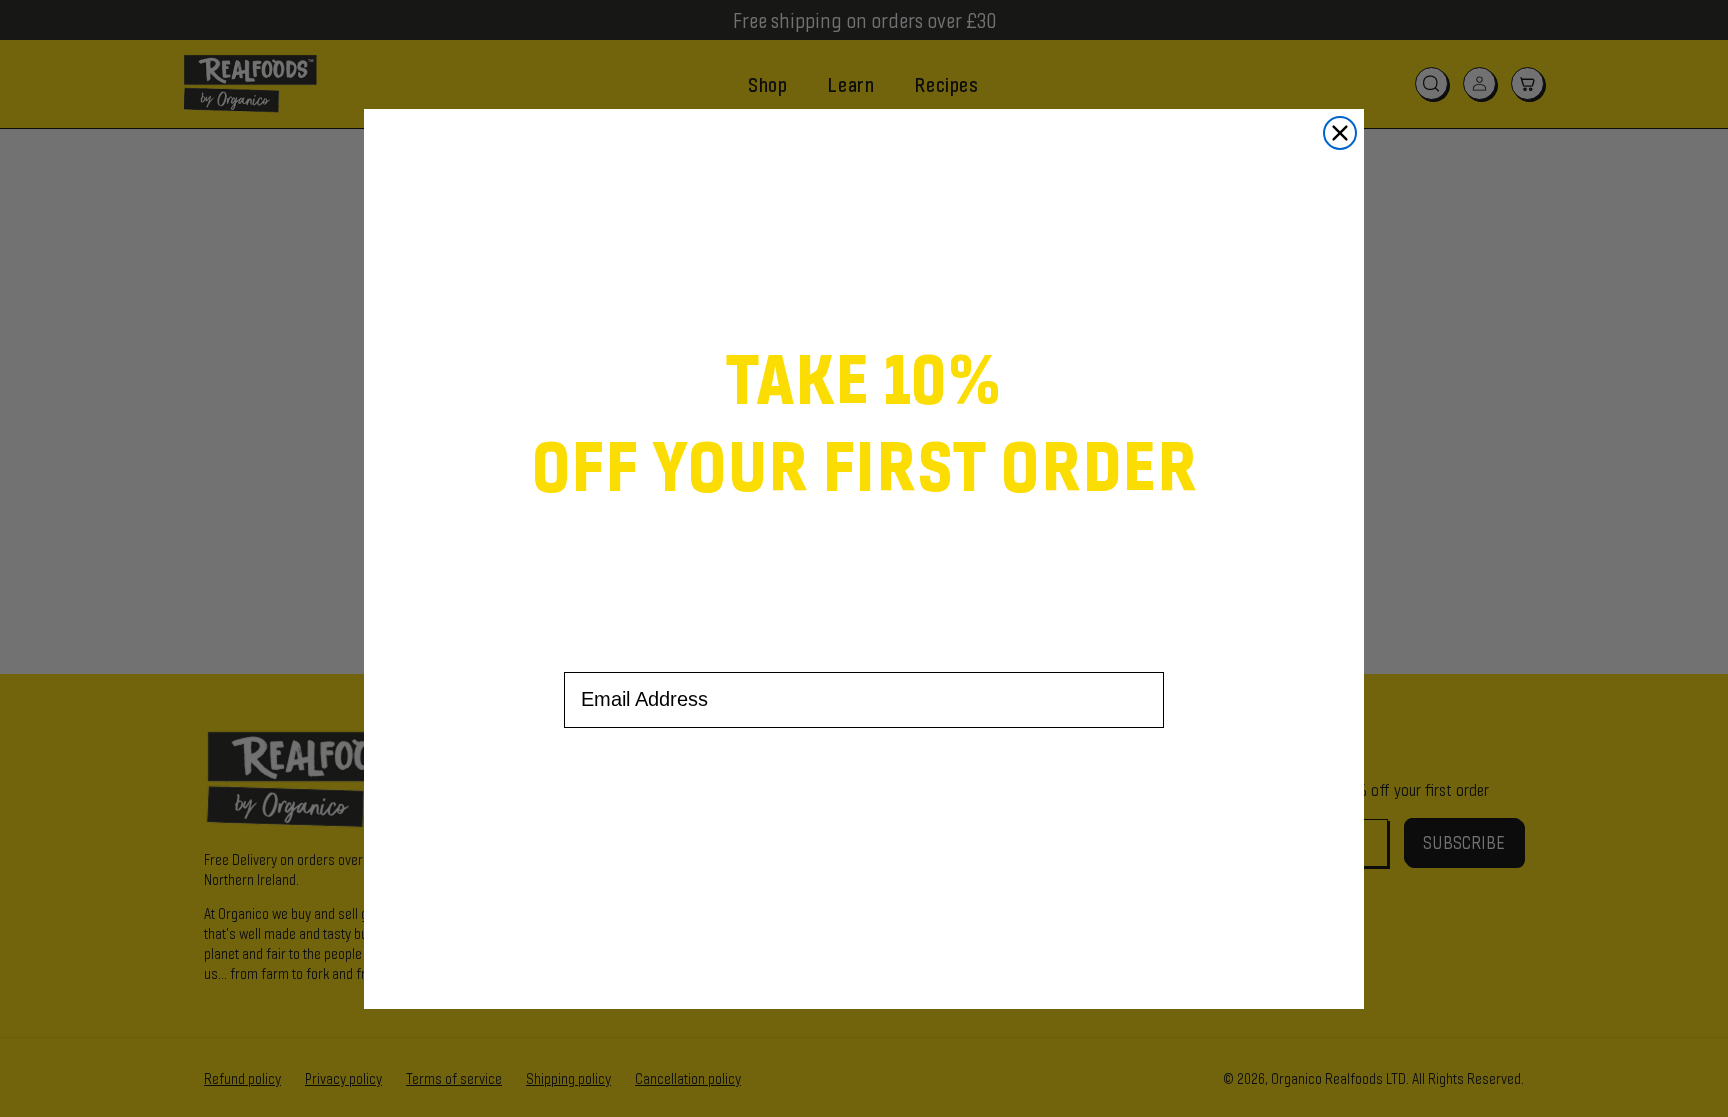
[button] (864, 804)
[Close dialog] (1340, 133)
